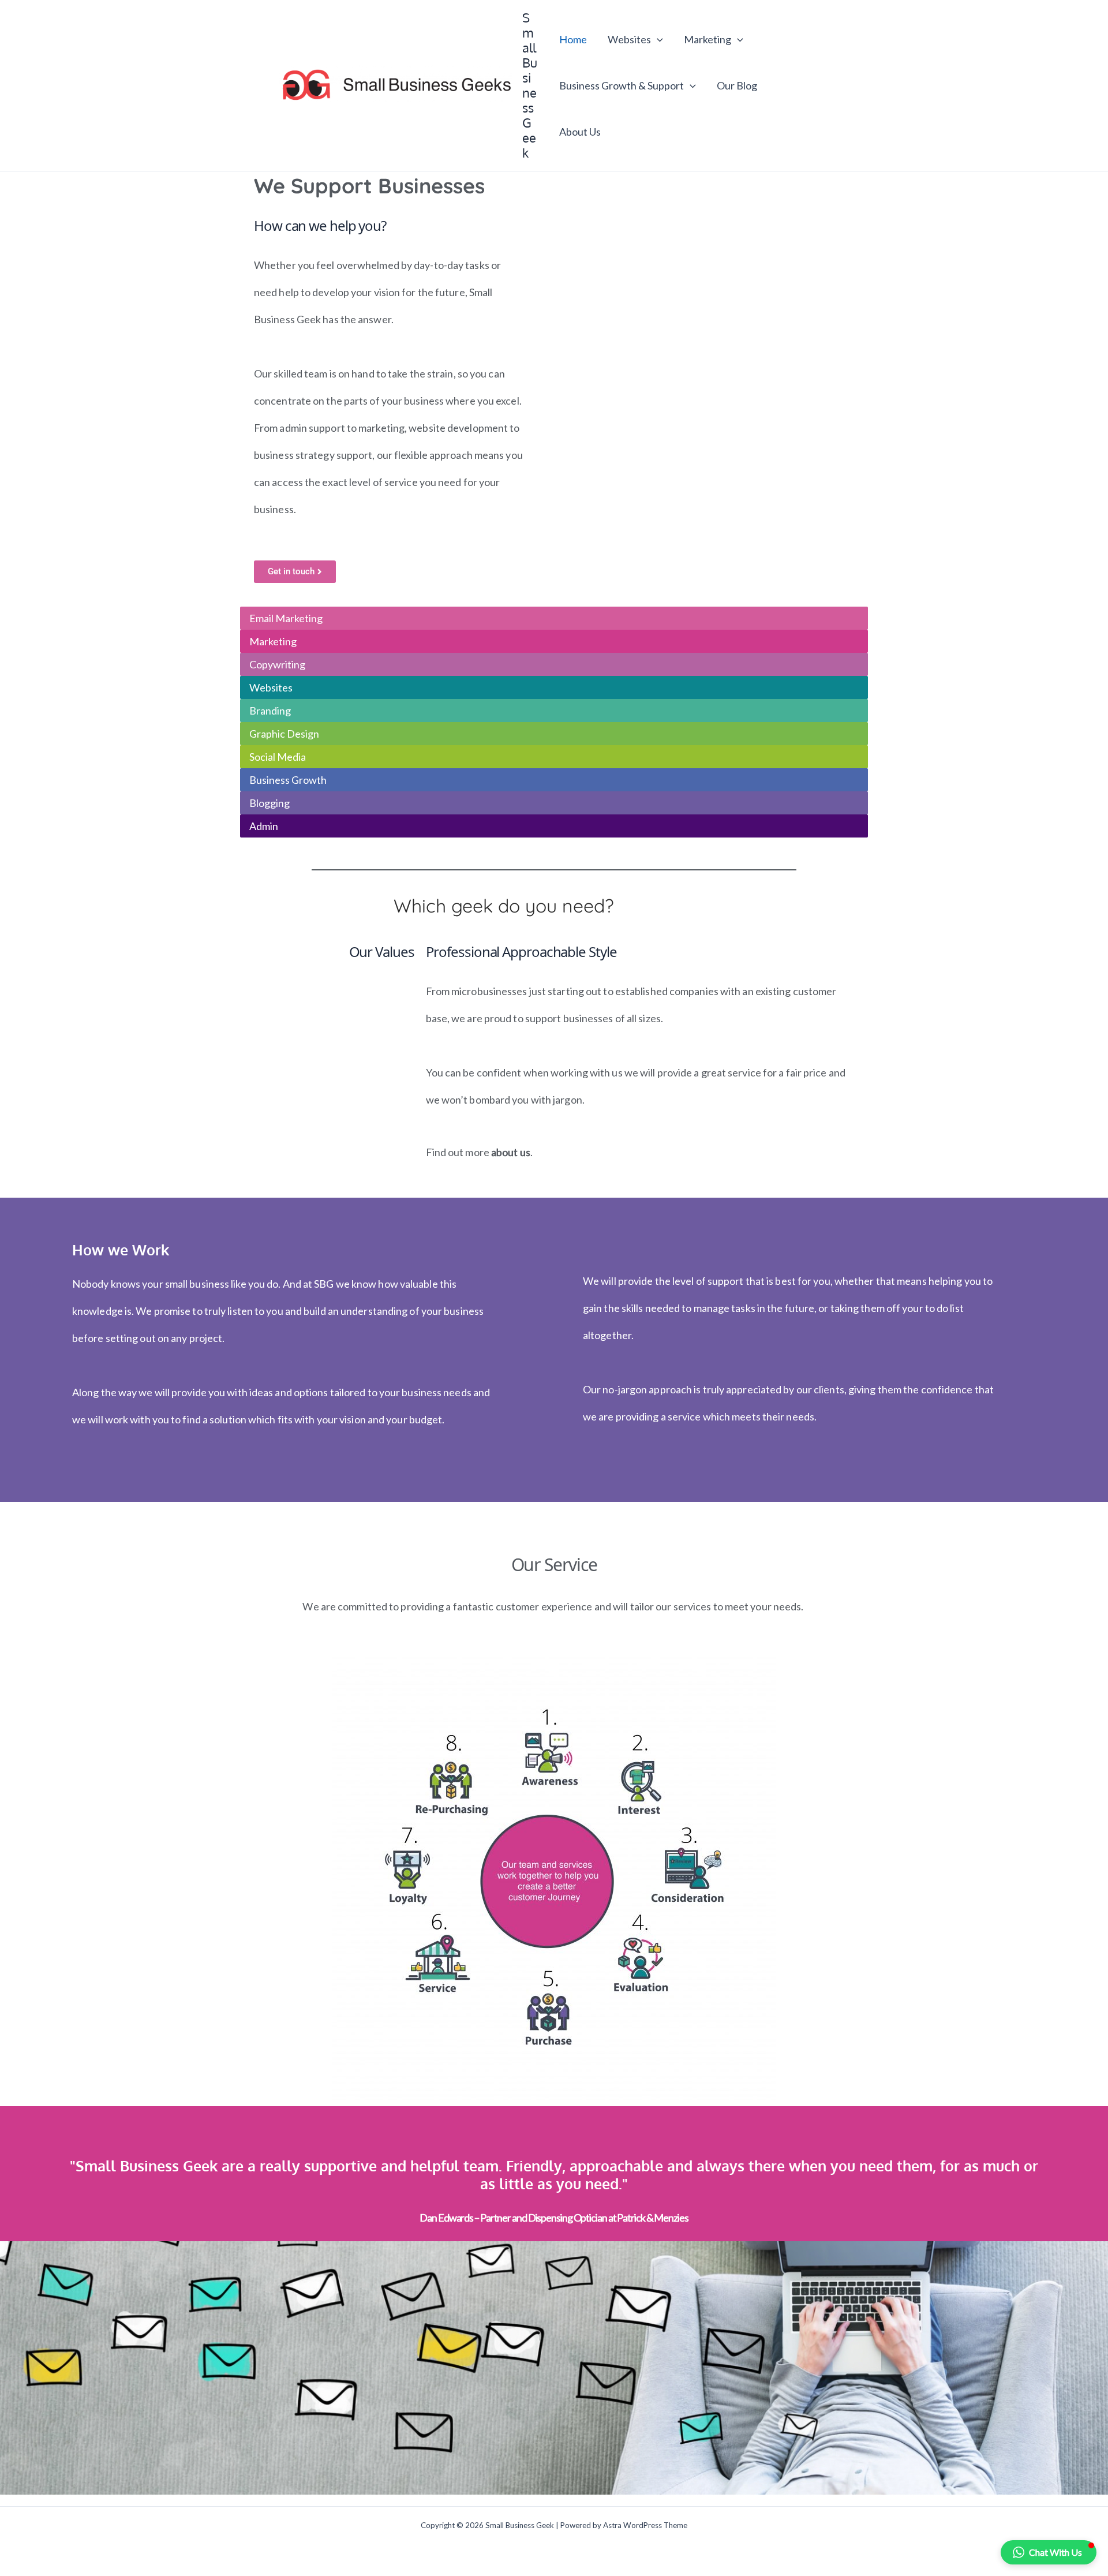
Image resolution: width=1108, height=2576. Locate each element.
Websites (629, 39)
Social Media (278, 757)
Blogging (269, 803)
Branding (270, 711)
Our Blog (737, 85)
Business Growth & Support (622, 85)
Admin (264, 826)
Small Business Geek (530, 85)
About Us (580, 132)
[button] (657, 39)
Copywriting (277, 664)
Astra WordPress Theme (645, 2525)
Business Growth (288, 780)
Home (573, 39)
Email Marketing (286, 618)
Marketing (708, 39)
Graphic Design (284, 734)
